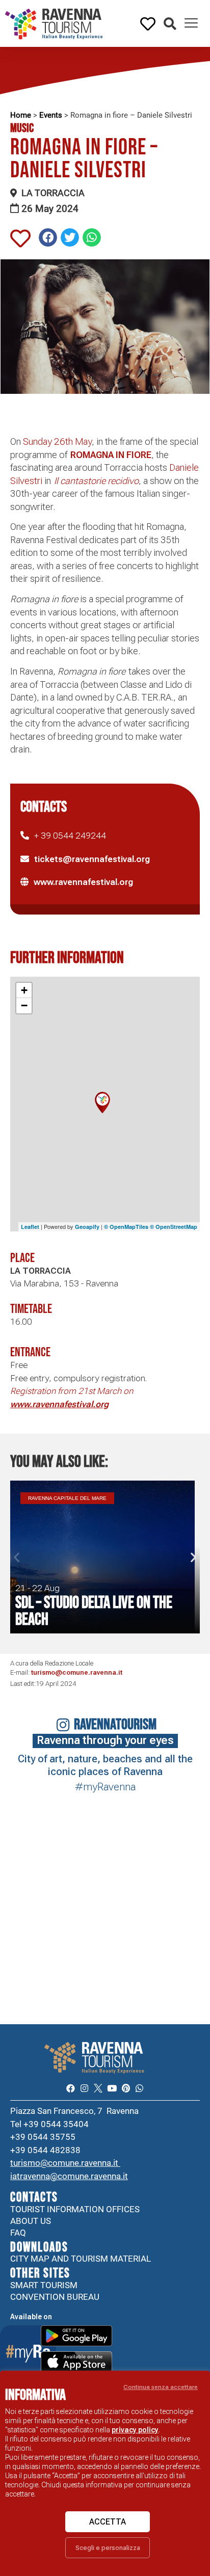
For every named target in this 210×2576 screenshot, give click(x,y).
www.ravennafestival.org (83, 882)
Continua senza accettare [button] (161, 2387)
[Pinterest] (126, 2088)
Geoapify (87, 1227)
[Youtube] (112, 2088)
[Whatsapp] (139, 2088)
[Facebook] (70, 2088)
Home (21, 115)
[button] (170, 24)
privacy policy (135, 2430)
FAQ (18, 2233)
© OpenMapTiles (126, 1227)
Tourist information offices (75, 2209)
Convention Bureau (55, 2297)
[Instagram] (84, 2088)
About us (31, 2221)
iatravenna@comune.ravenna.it (69, 2176)
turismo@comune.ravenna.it (77, 1672)
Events (51, 115)
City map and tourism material (81, 2259)
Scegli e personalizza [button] (108, 2548)
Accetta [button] (108, 2522)
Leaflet (30, 1227)
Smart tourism (44, 2285)
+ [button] (24, 990)
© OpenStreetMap (174, 1227)
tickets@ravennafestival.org (92, 859)
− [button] (24, 1005)
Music (22, 128)
